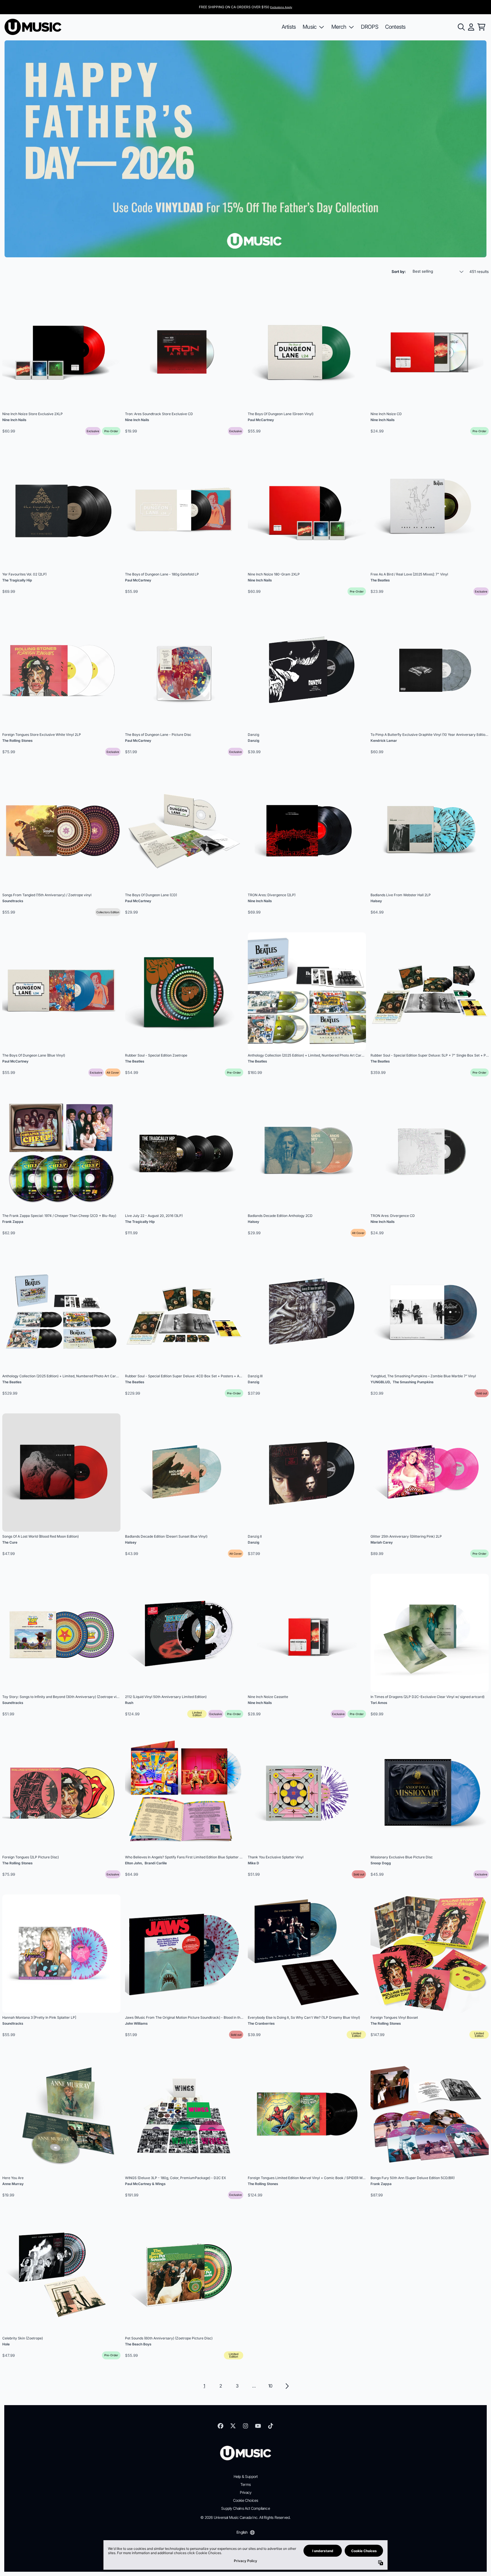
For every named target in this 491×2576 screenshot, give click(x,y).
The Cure (10, 1542)
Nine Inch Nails (14, 420)
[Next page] (287, 2386)
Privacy (246, 2492)
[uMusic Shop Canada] (33, 27)
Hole (6, 2344)
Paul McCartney (261, 420)
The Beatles (380, 580)
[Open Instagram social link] (246, 2426)
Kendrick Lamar (384, 741)
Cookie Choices (246, 2500)
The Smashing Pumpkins (413, 1382)
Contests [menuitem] (395, 27)
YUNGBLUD (380, 1382)
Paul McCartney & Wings (145, 2184)
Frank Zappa (13, 1222)
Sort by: (399, 272)
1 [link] (204, 2386)
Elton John (133, 1863)
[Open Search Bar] (461, 27)
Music (310, 27)
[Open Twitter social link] (233, 2426)
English (242, 2532)
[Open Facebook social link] (220, 2426)
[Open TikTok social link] (271, 2426)
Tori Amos (379, 1703)
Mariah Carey (382, 1542)
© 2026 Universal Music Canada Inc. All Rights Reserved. (245, 2517)
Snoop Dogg (381, 1863)
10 (270, 2386)
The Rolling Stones (17, 741)
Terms (246, 2484)
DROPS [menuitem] (370, 27)
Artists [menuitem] (289, 27)
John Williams (136, 2023)
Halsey (376, 901)
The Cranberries (261, 2023)
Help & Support (246, 2476)
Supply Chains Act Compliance (246, 2508)
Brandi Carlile (156, 1863)
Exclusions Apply (281, 7)
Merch (339, 27)
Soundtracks (13, 901)
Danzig (254, 741)
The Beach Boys (138, 2344)
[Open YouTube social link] (258, 2426)
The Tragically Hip (17, 580)
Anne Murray (13, 2184)
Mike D (253, 1863)
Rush (129, 1703)
